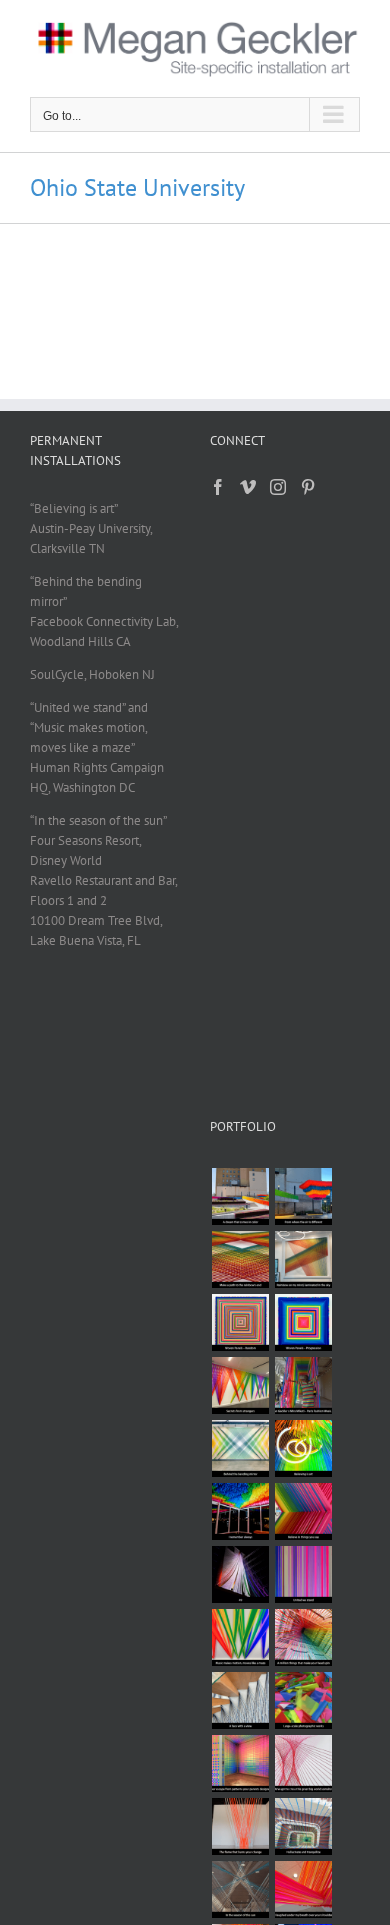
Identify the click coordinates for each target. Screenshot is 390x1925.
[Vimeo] (248, 487)
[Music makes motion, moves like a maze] (240, 1637)
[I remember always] (240, 1511)
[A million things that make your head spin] (303, 1637)
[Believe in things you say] (303, 1511)
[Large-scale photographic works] (303, 1700)
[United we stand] (303, 1574)
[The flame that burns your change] (240, 1826)
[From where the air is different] (303, 1196)
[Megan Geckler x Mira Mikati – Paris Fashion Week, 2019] (303, 1385)
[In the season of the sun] (240, 1889)
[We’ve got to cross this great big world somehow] (303, 1763)
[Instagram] (278, 487)
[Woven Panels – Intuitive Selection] (240, 1322)
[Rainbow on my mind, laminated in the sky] (303, 1259)
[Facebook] (218, 487)
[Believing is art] (303, 1448)
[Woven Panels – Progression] (303, 1322)
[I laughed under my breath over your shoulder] (303, 1889)
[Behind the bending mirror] (240, 1448)
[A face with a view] (240, 1700)
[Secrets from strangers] (240, 1385)
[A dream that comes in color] (240, 1196)
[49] (240, 1574)
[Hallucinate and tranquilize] (303, 1826)
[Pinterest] (308, 487)
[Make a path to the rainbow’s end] (240, 1259)
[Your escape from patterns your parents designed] (240, 1763)
